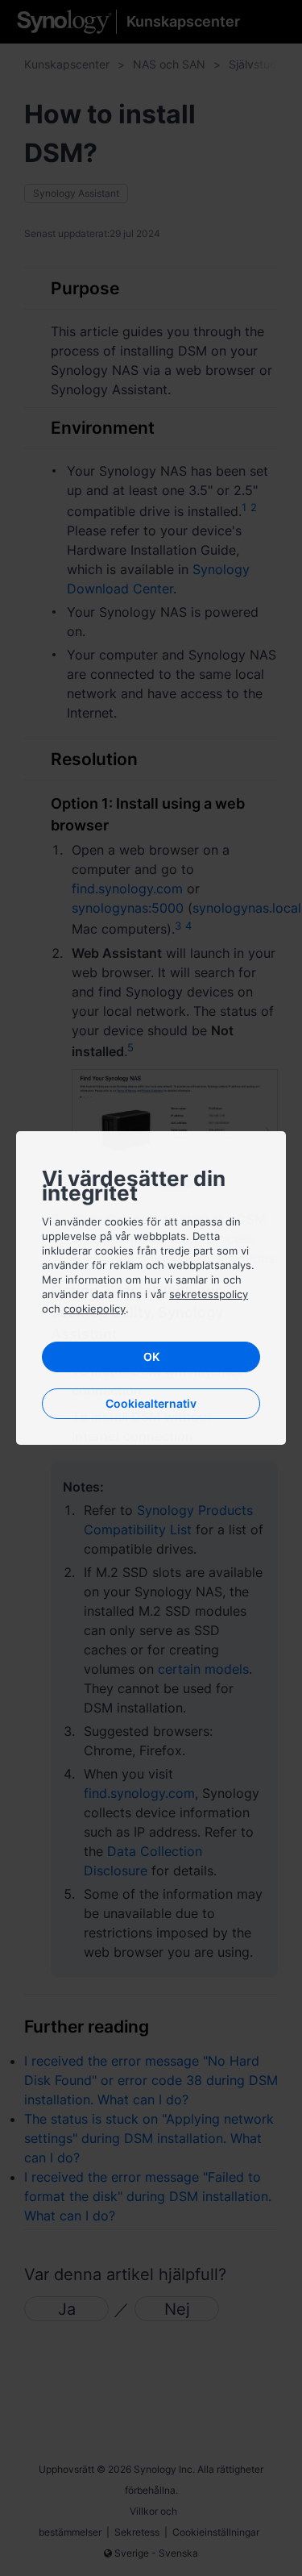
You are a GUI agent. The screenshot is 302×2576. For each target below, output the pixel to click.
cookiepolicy (95, 1309)
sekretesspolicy (209, 1294)
